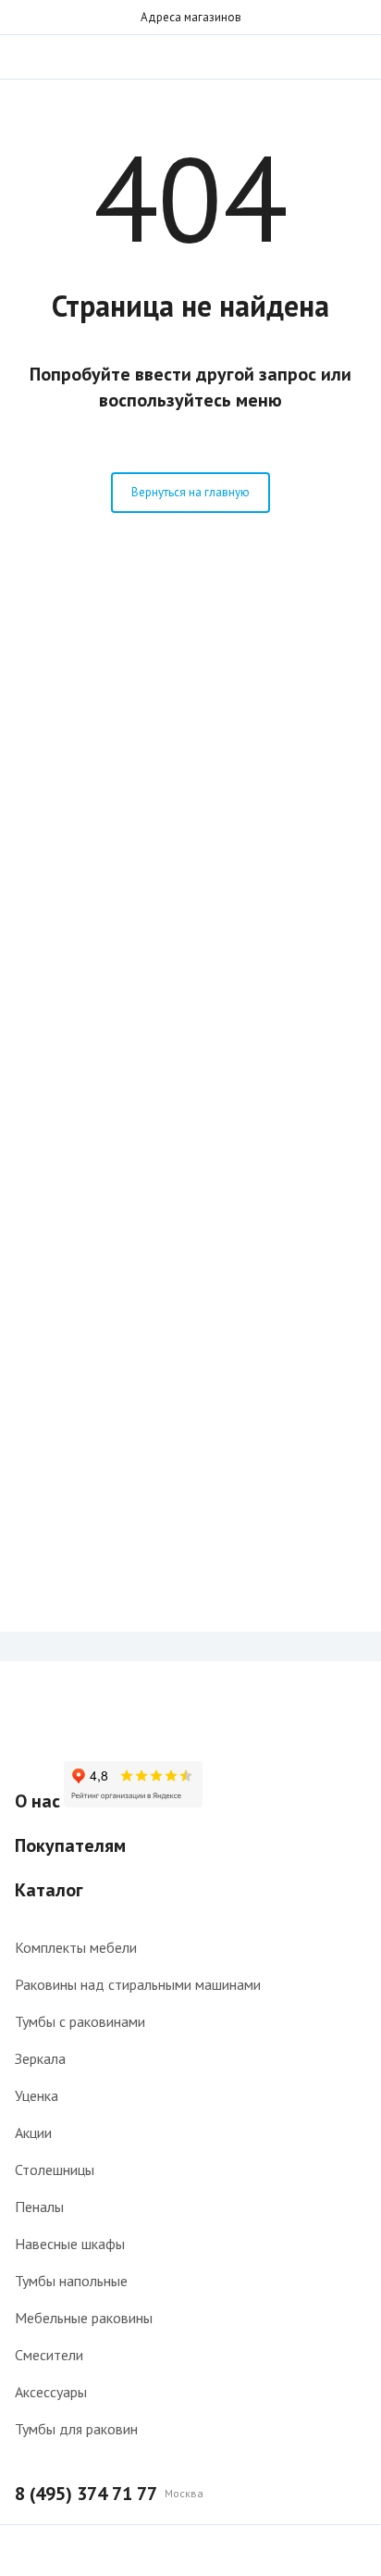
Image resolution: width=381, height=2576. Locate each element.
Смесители (49, 2355)
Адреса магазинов (191, 17)
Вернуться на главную (190, 492)
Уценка (37, 2095)
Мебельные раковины (84, 2318)
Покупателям (70, 1845)
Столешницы (55, 2170)
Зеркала (40, 2058)
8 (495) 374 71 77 (86, 2494)
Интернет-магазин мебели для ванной (190, 56)
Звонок (355, 56)
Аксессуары (51, 2392)
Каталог (49, 1890)
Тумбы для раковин (76, 2429)
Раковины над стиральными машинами (138, 1984)
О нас (37, 1801)
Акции (33, 2132)
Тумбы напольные (71, 2281)
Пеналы (39, 2207)
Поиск (318, 56)
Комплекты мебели (76, 1947)
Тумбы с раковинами (80, 2021)
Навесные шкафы (70, 2244)
